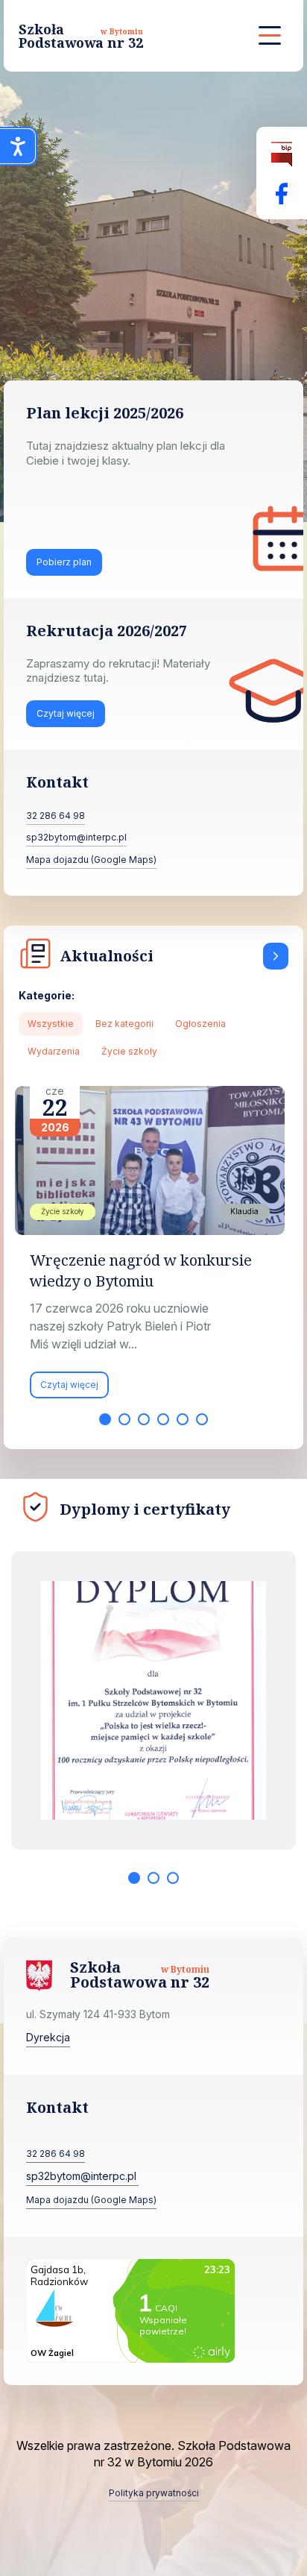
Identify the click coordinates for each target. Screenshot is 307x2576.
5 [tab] (183, 1419)
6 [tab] (202, 1419)
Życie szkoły (129, 1051)
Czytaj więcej (66, 713)
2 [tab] (124, 1419)
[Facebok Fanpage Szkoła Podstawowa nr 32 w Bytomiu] (282, 194)
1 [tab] (105, 1419)
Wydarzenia (54, 1051)
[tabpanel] (153, 1250)
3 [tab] (144, 1419)
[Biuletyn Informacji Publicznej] (282, 155)
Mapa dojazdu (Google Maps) (91, 860)
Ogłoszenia (200, 1024)
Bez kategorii (124, 1024)
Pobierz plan (64, 562)
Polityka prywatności (154, 2493)
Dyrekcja (48, 2037)
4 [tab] (163, 1419)
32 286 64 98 (56, 816)
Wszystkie (51, 1024)
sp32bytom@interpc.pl (76, 837)
